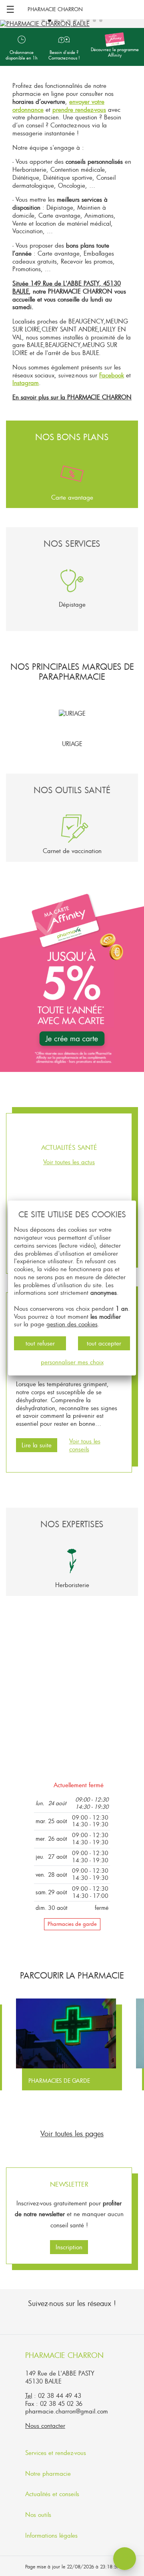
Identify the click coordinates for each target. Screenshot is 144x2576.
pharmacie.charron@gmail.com (67, 2411)
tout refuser (40, 1343)
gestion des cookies (72, 1324)
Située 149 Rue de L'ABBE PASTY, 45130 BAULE (67, 287)
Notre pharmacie (49, 2473)
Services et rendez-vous (57, 2453)
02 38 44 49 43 (60, 2395)
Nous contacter (45, 2425)
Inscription (69, 2247)
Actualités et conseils (53, 2494)
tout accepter (104, 1343)
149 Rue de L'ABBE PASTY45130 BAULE (60, 2377)
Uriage (72, 744)
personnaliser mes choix (72, 1362)
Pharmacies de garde (72, 1924)
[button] (43, 20)
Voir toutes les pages (72, 2133)
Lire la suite (37, 1445)
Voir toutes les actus (69, 1162)
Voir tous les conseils (85, 1445)
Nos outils (39, 2514)
